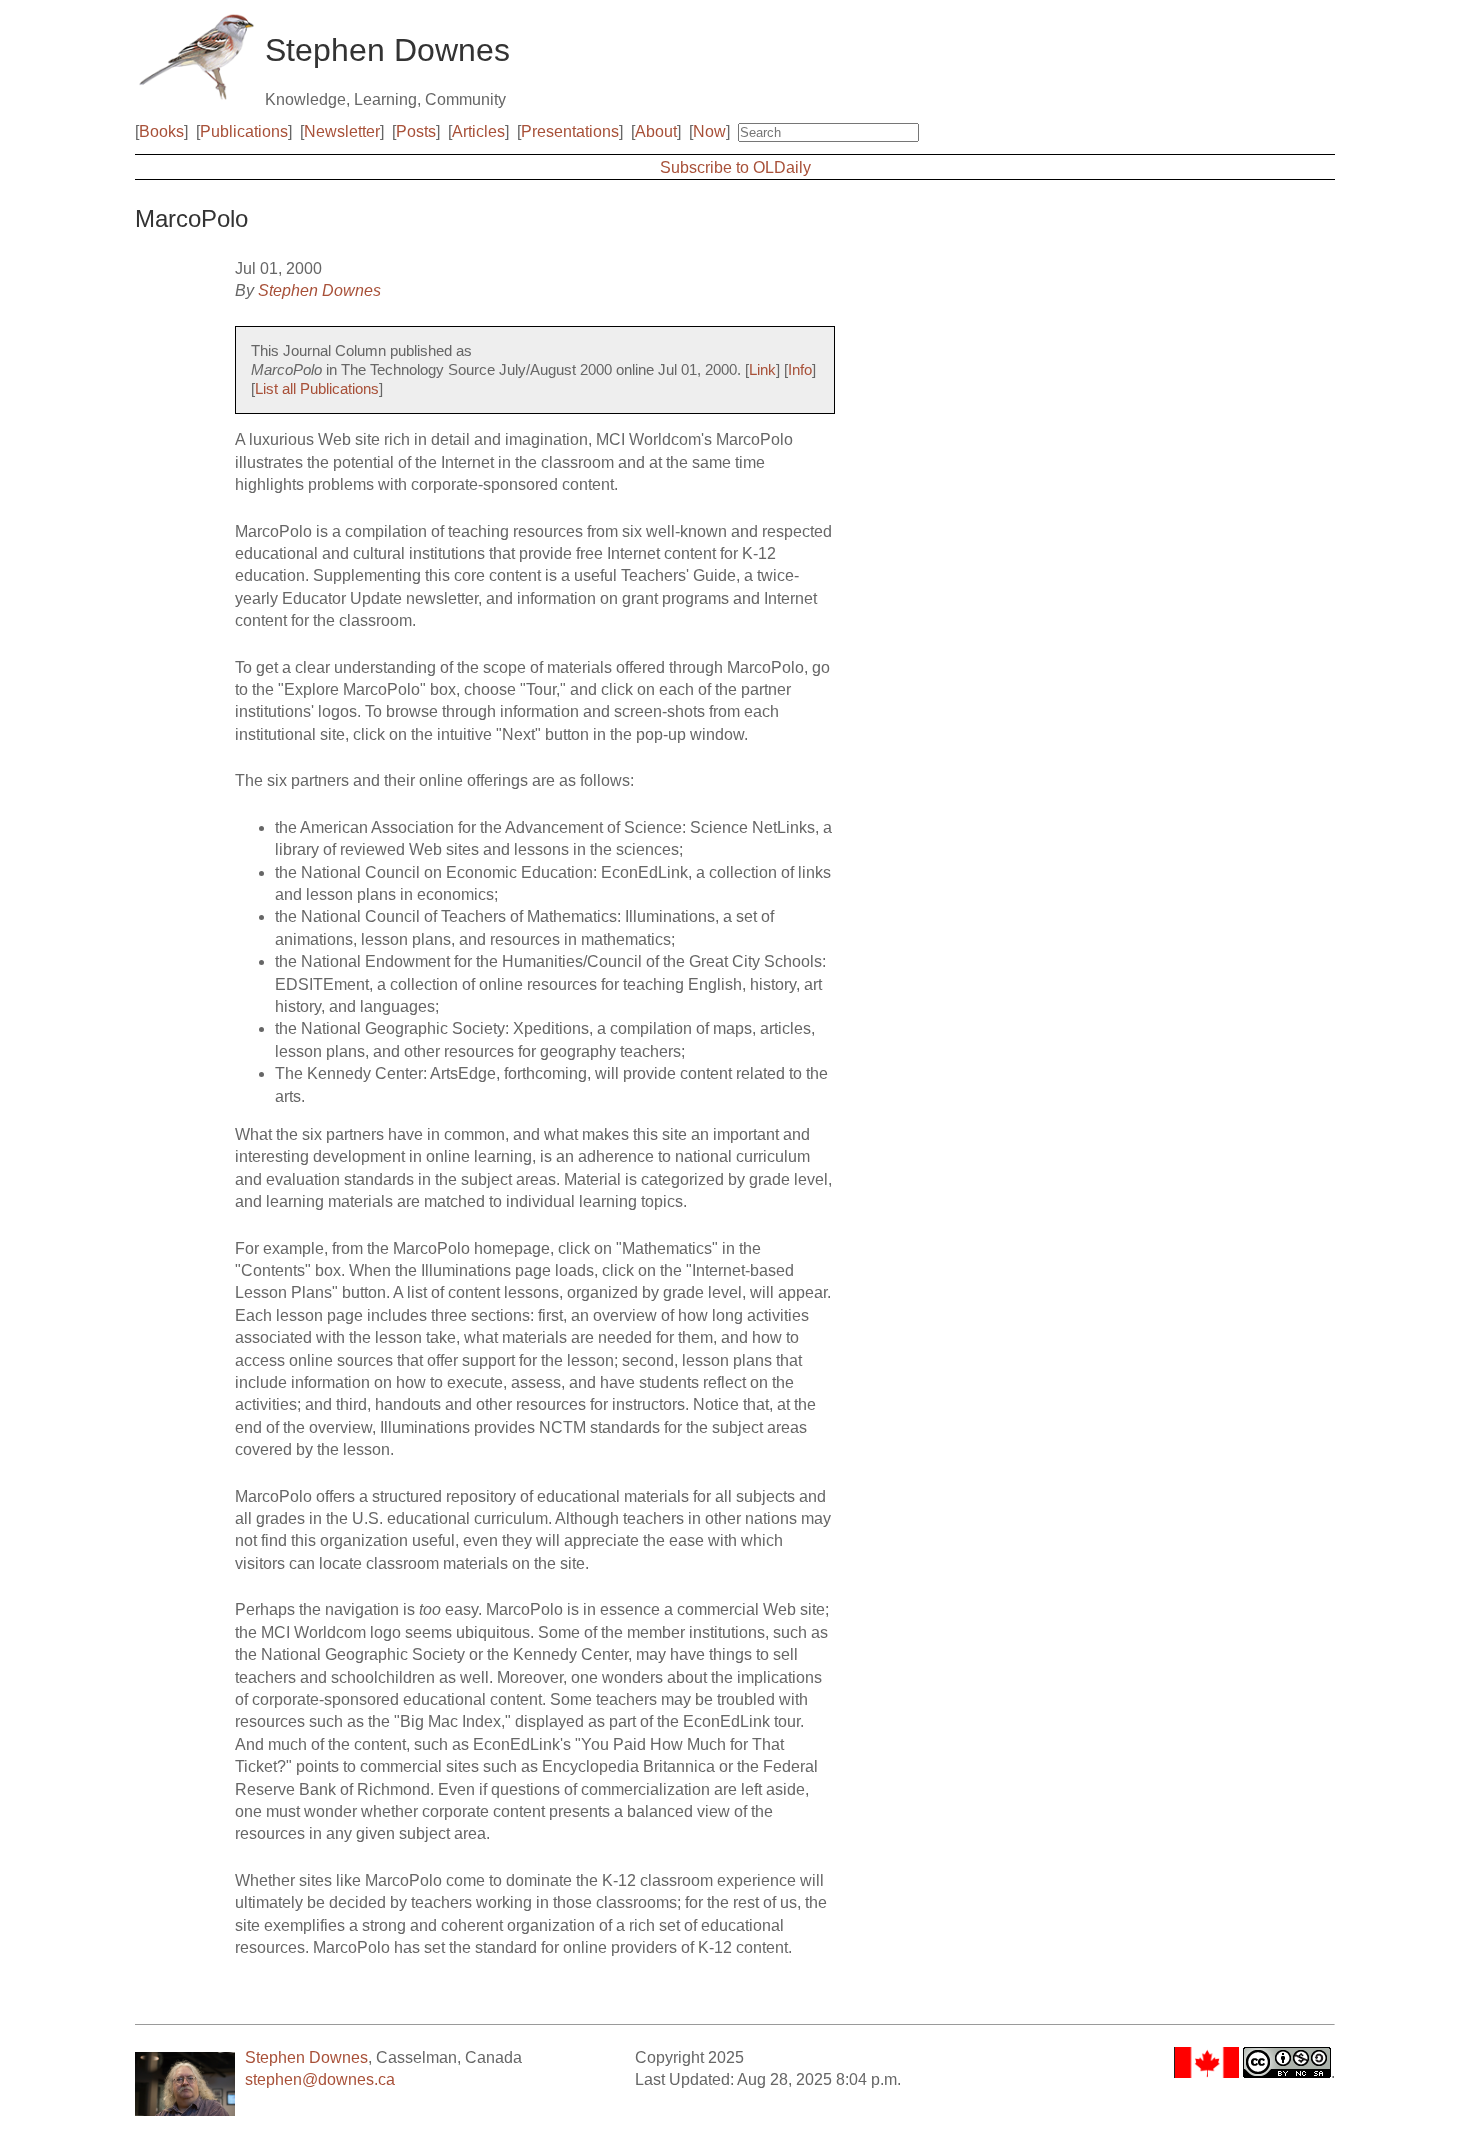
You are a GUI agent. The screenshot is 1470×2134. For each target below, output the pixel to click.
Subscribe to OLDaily (735, 167)
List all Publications (317, 389)
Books (161, 131)
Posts (416, 131)
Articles (478, 131)
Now (709, 131)
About (656, 131)
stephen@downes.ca (320, 2079)
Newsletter (342, 131)
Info (800, 370)
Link (762, 370)
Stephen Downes (319, 290)
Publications (244, 131)
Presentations (570, 131)
